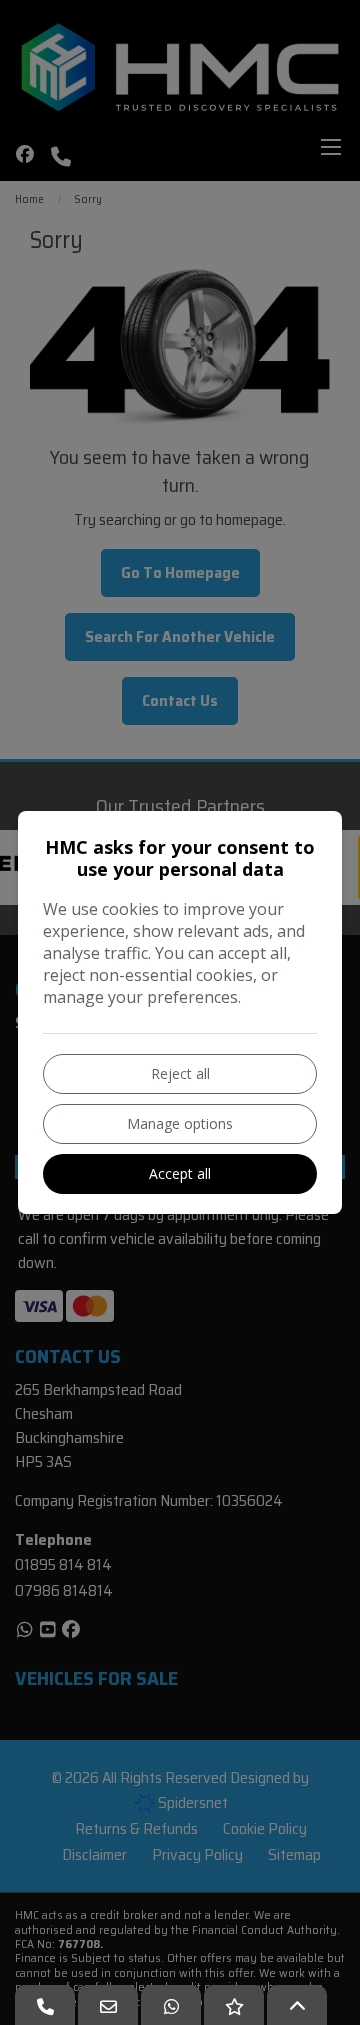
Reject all (180, 1073)
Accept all (180, 1173)
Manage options (180, 1123)
